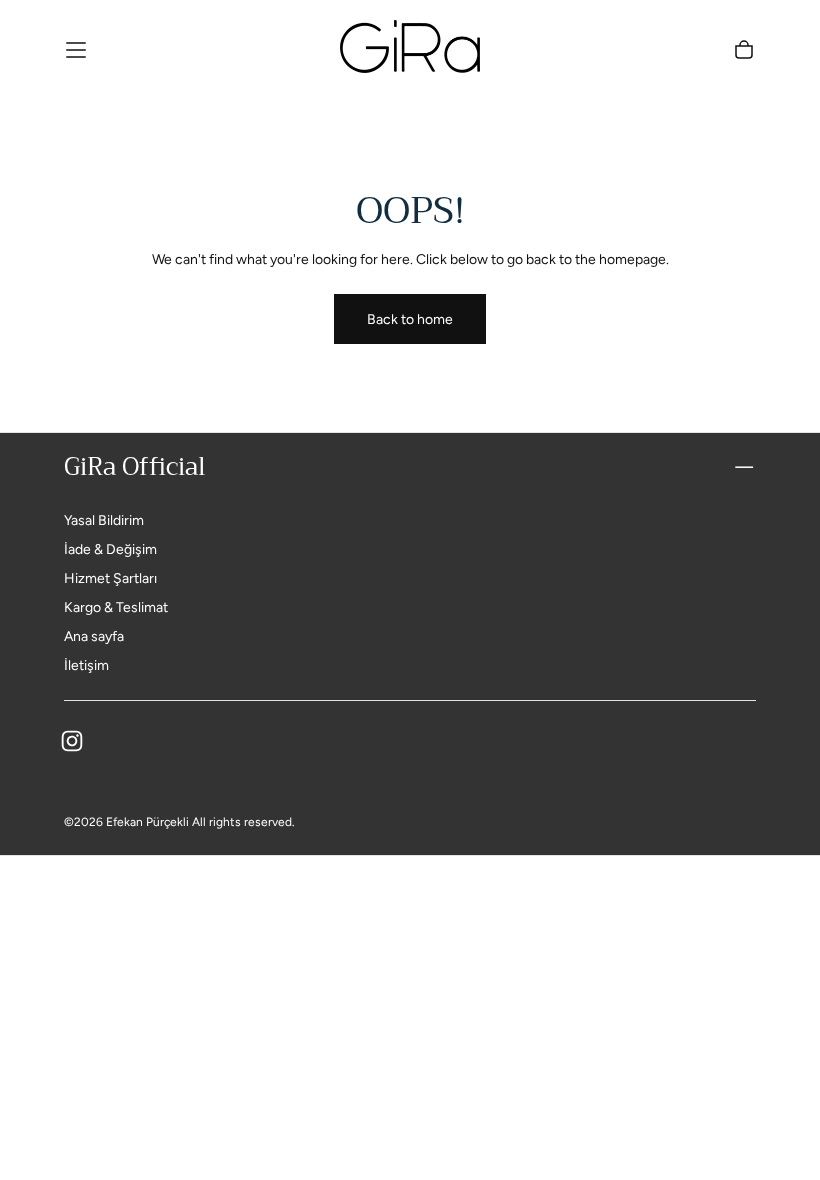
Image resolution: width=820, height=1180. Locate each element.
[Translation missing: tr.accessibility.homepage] (410, 50)
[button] (76, 50)
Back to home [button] (410, 319)
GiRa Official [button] (135, 467)
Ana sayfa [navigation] (94, 636)
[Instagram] (72, 741)
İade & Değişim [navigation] (110, 549)
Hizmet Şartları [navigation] (110, 578)
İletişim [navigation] (86, 665)
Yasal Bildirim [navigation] (104, 520)
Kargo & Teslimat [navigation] (116, 607)
